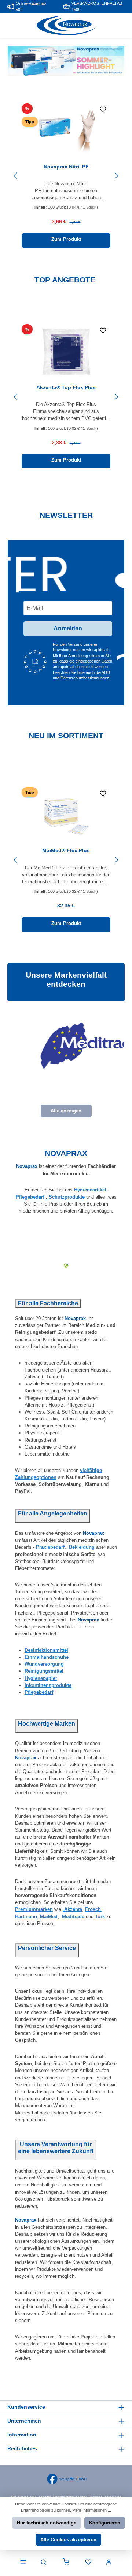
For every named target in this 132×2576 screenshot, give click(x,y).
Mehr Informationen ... (92, 2510)
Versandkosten (101, 2497)
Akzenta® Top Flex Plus (66, 387)
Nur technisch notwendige (47, 2523)
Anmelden (68, 628)
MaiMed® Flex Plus (66, 850)
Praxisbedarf (50, 1547)
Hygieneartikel (90, 1190)
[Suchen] (44, 2562)
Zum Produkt (66, 239)
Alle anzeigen (66, 1111)
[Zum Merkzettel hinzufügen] (103, 111)
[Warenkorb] (66, 2562)
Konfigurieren (105, 2523)
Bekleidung (82, 1547)
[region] (66, 176)
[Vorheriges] (16, 176)
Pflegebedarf (31, 1197)
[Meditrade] (68, 1046)
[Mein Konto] (109, 2562)
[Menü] (23, 2562)
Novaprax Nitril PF (66, 167)
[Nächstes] (116, 176)
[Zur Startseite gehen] (66, 26)
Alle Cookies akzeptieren (68, 2540)
